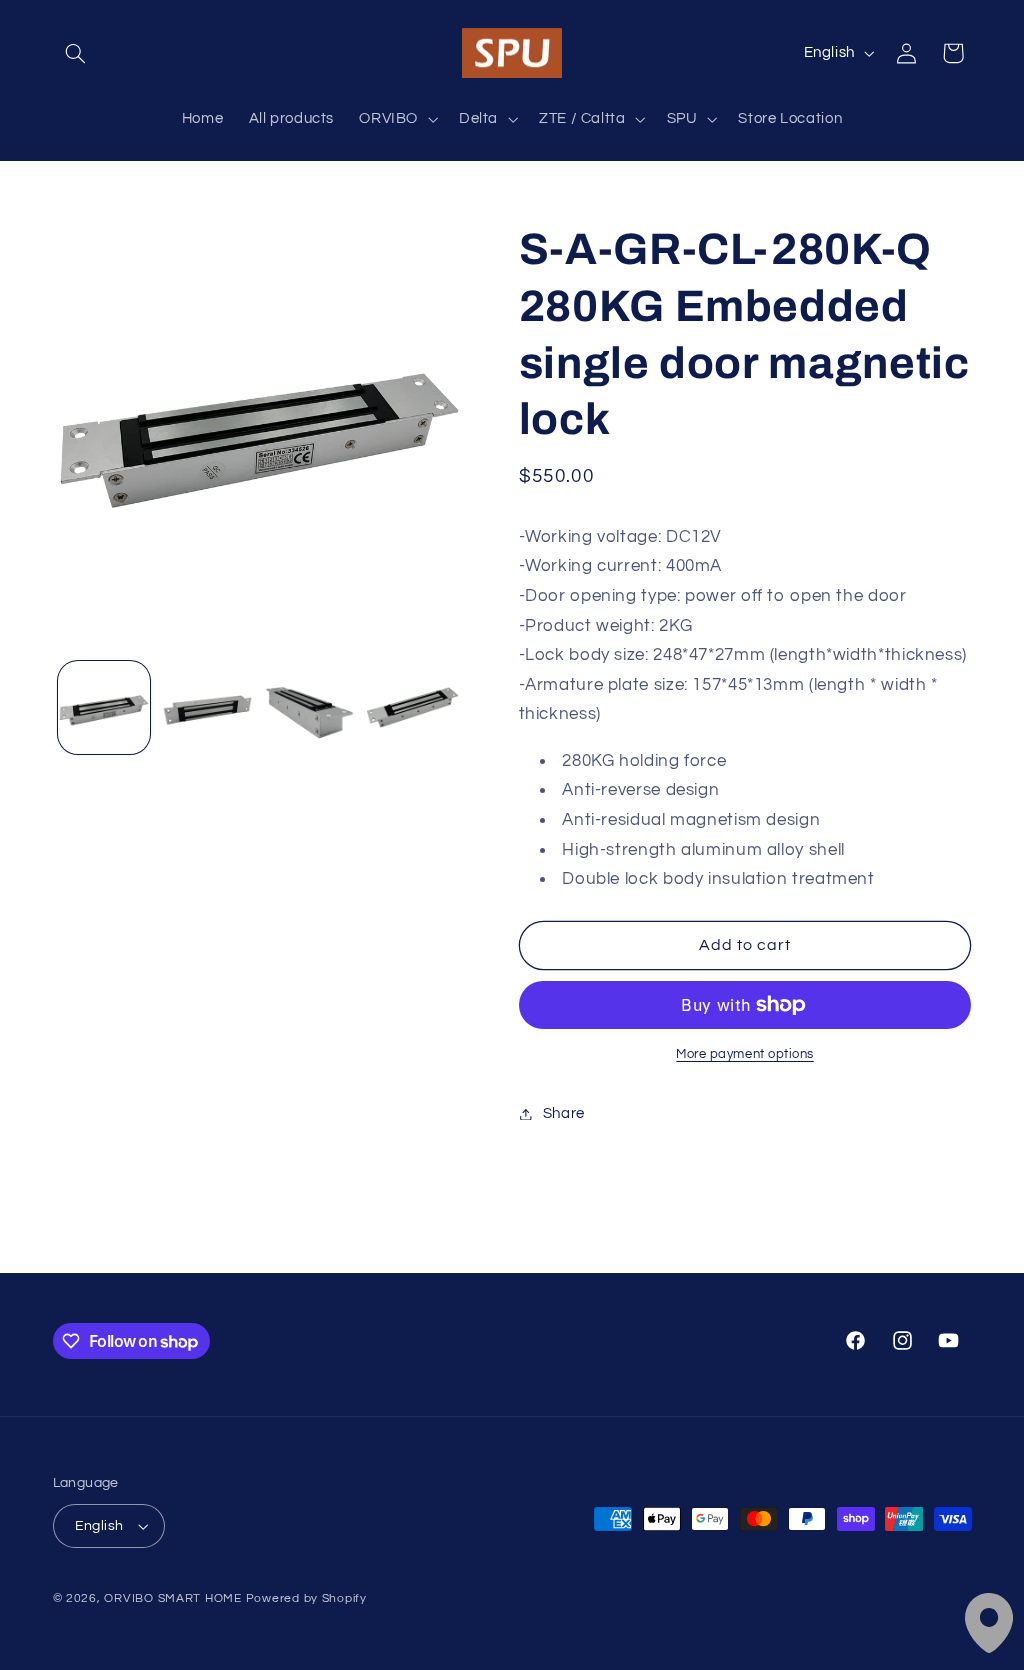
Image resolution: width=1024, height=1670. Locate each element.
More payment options (745, 1054)
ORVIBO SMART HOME (173, 1598)
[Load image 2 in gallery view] (207, 707)
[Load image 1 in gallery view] (104, 707)
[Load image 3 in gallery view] (309, 707)
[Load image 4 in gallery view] (412, 707)
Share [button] (564, 1113)
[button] (76, 53)
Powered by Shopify (306, 1598)
